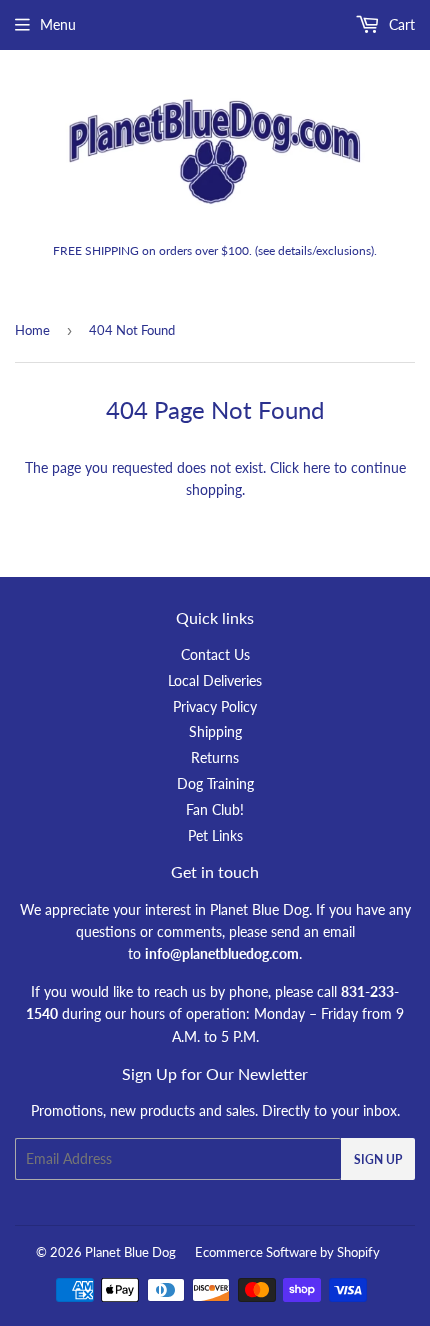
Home (32, 330)
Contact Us (215, 654)
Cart (400, 24)
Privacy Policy (215, 706)
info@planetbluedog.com (222, 953)
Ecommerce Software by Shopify (287, 1252)
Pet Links (215, 835)
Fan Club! (215, 809)
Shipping (215, 731)
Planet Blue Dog (130, 1252)
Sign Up (378, 1159)
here (316, 467)
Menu (58, 24)
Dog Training (215, 783)
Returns (215, 757)
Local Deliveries (215, 680)
